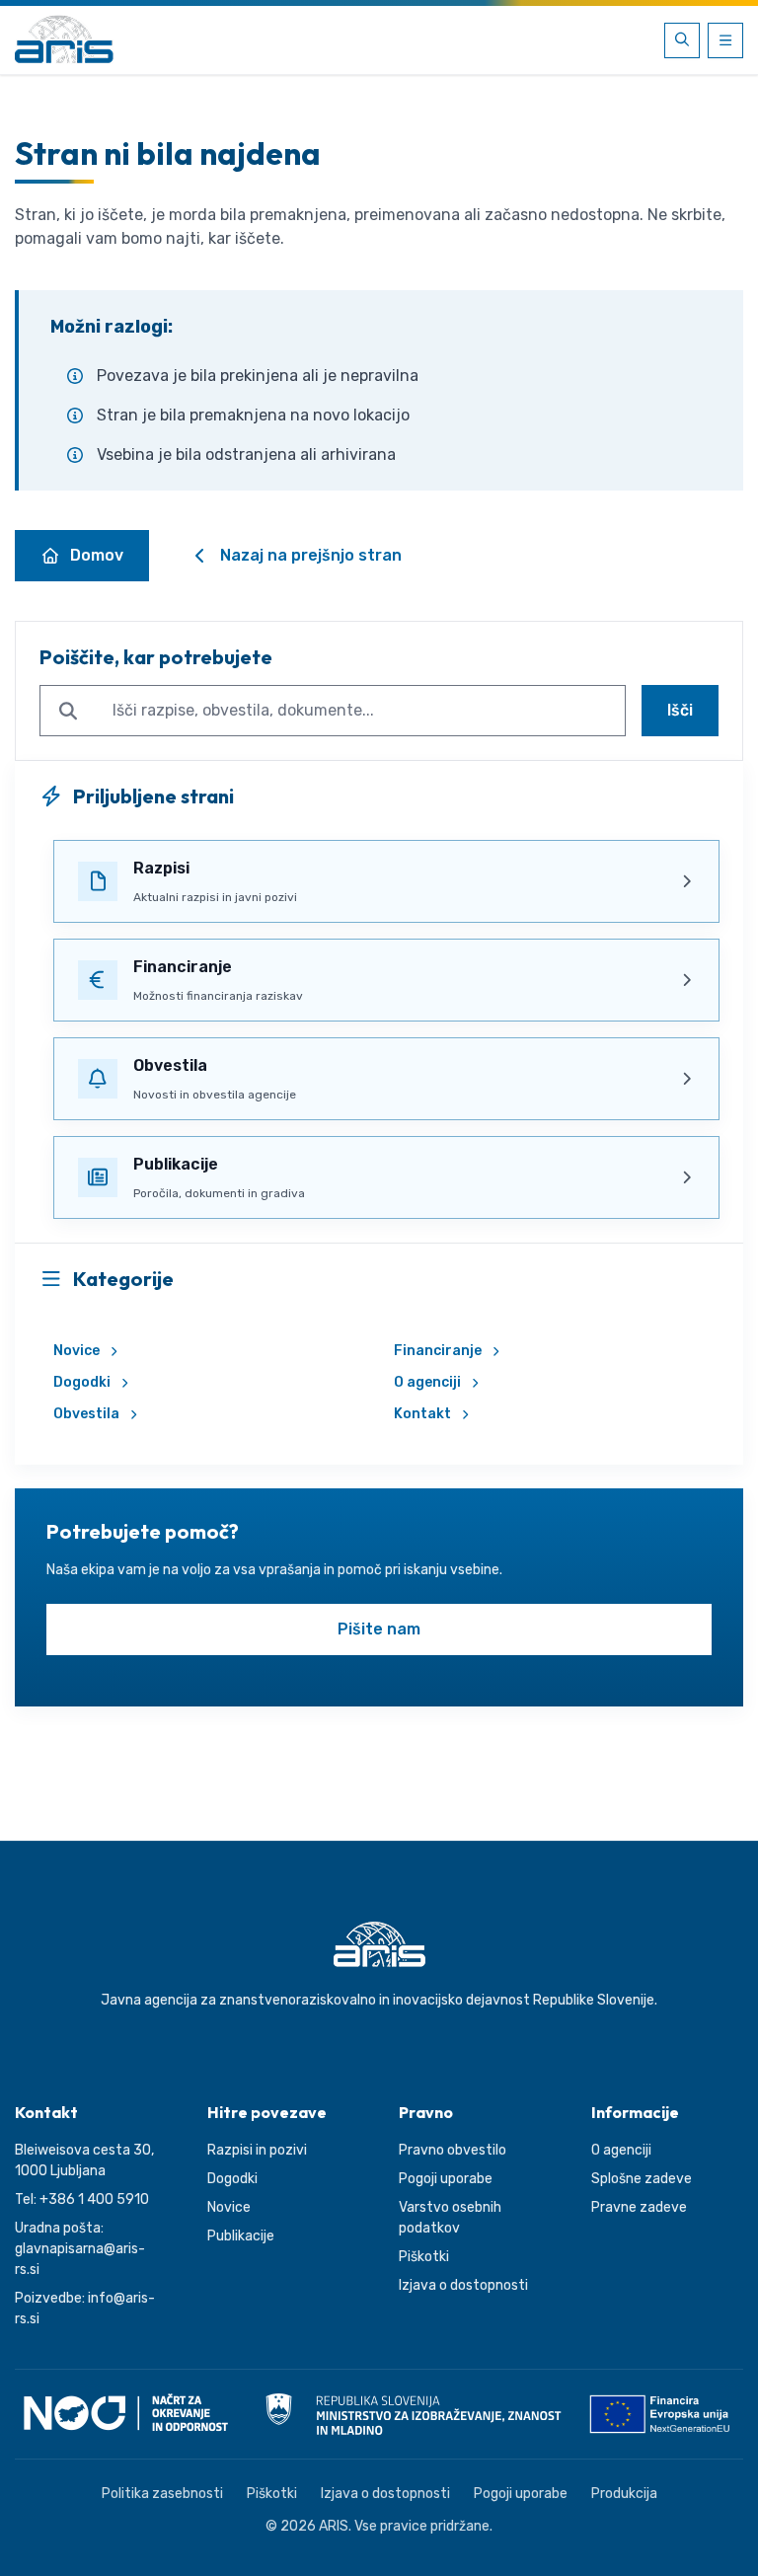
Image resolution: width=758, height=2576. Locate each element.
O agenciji (427, 1382)
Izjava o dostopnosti (463, 2285)
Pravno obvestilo (453, 2150)
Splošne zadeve (642, 2179)
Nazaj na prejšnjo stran (311, 555)
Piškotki (424, 2257)
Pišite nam (379, 1629)
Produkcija (624, 2494)
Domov (97, 555)
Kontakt (422, 1414)
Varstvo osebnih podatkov (450, 2218)
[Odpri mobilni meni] (725, 40)
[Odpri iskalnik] (682, 40)
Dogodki (82, 1382)
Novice (76, 1351)
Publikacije (241, 2236)
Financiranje (438, 1351)
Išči (680, 710)
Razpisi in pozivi (257, 2150)
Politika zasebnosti (162, 2494)
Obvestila (86, 1414)
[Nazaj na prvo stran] (64, 40)
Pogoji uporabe (446, 2179)
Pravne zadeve (639, 2207)
